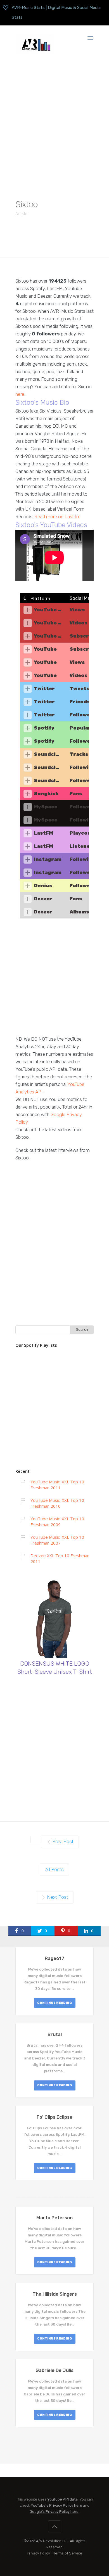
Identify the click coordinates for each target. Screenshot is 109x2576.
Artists (21, 214)
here (20, 394)
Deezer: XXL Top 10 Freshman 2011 (60, 1558)
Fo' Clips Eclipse (54, 2117)
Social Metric (84, 598)
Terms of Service (68, 2553)
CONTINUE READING (55, 2003)
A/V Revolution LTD (52, 2541)
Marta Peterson (54, 2218)
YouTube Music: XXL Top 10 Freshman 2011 (57, 1485)
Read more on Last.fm (57, 517)
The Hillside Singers (55, 2294)
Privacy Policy (38, 2553)
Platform (40, 598)
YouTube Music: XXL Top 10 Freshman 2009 (57, 1522)
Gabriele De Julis (54, 2370)
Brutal (55, 2034)
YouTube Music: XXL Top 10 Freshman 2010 (57, 1503)
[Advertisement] (54, 122)
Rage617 (54, 1958)
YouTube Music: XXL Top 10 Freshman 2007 (57, 1540)
